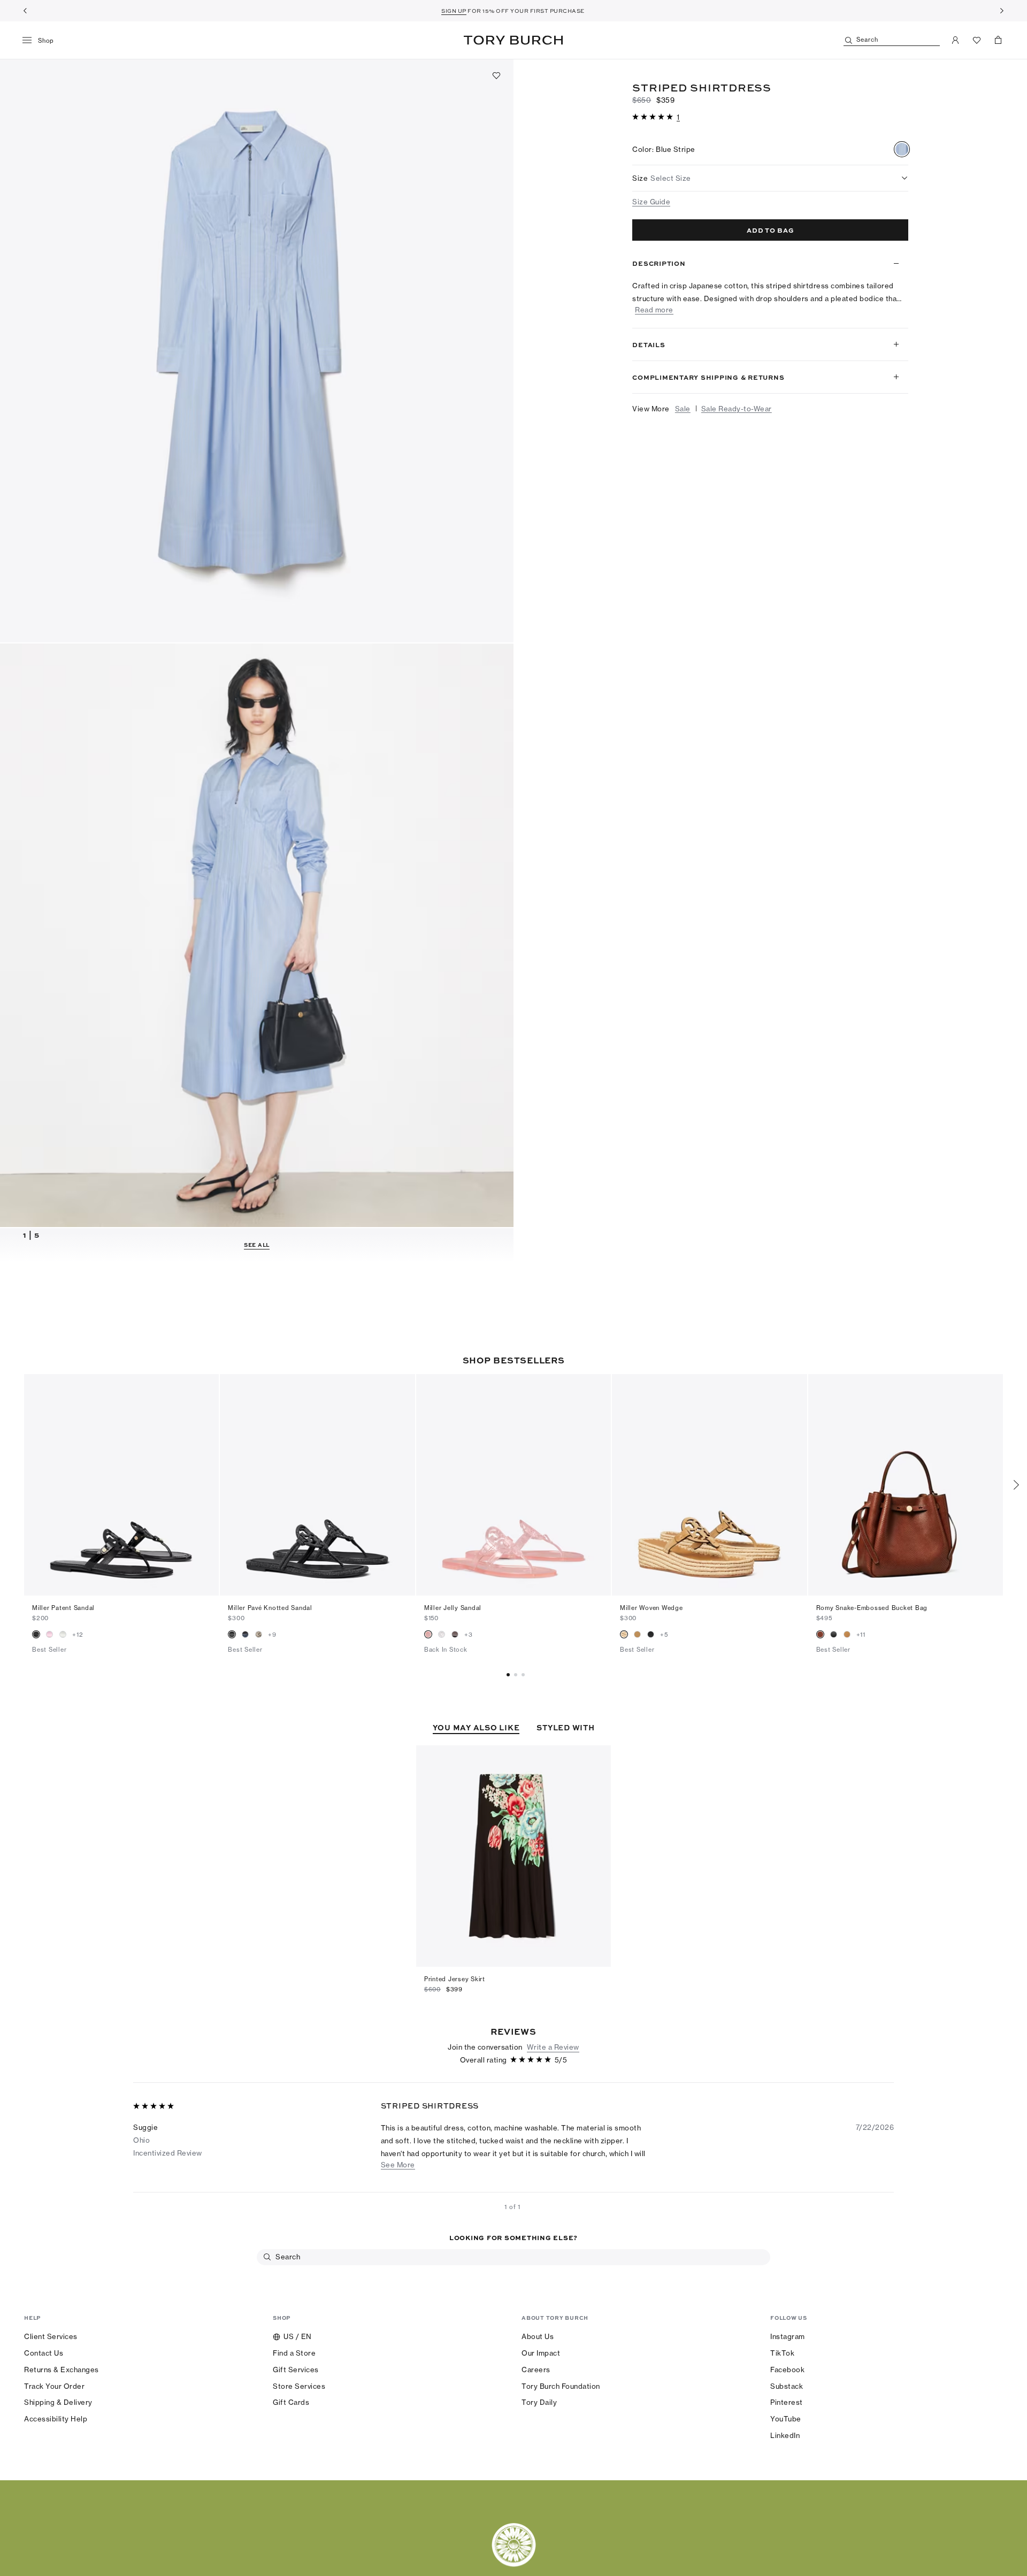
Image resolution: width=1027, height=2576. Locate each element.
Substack (787, 2386)
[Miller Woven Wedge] (709, 1485)
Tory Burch (513, 40)
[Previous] (25, 11)
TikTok (782, 2353)
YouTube (786, 2419)
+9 (272, 1635)
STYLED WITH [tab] (565, 1727)
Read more (654, 327)
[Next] (1002, 11)
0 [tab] (510, 1675)
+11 (861, 1635)
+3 (469, 1635)
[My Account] (955, 40)
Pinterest (787, 2402)
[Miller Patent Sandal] (121, 1485)
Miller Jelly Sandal (453, 1608)
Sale (683, 426)
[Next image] (205, 1485)
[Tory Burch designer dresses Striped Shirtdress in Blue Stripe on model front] (257, 935)
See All (257, 1245)
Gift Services (296, 2370)
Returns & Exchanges (62, 2370)
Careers (536, 2370)
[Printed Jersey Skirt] (513, 1856)
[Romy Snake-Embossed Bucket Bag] (906, 1485)
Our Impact (541, 2353)
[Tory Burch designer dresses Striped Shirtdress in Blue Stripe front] (257, 351)
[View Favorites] (977, 40)
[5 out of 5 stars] (654, 117)
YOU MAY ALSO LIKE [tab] (476, 1727)
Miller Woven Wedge (652, 1608)
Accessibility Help (56, 2419)
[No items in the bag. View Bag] (998, 40)
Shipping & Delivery (58, 2402)
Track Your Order (54, 2386)
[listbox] (770, 178)
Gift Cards (291, 2402)
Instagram (788, 2336)
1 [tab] (517, 1675)
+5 (664, 1635)
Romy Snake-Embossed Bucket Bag (872, 1608)
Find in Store (655, 253)
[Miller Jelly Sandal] (513, 1485)
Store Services (299, 2386)
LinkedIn (785, 2435)
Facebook (787, 2370)
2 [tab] (525, 1675)
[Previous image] (37, 1485)
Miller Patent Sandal (63, 1608)
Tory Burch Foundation (561, 2386)
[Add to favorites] (496, 75)
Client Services (51, 2336)
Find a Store (294, 2353)
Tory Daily (539, 2402)
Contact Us (44, 2353)
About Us (538, 2336)
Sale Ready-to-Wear (737, 426)
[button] (656, 116)
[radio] (902, 149)
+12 (78, 1635)
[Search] (267, 2257)
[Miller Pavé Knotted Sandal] (317, 1485)
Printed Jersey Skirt (455, 1979)
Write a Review (553, 2047)
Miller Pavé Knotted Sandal (270, 1608)
